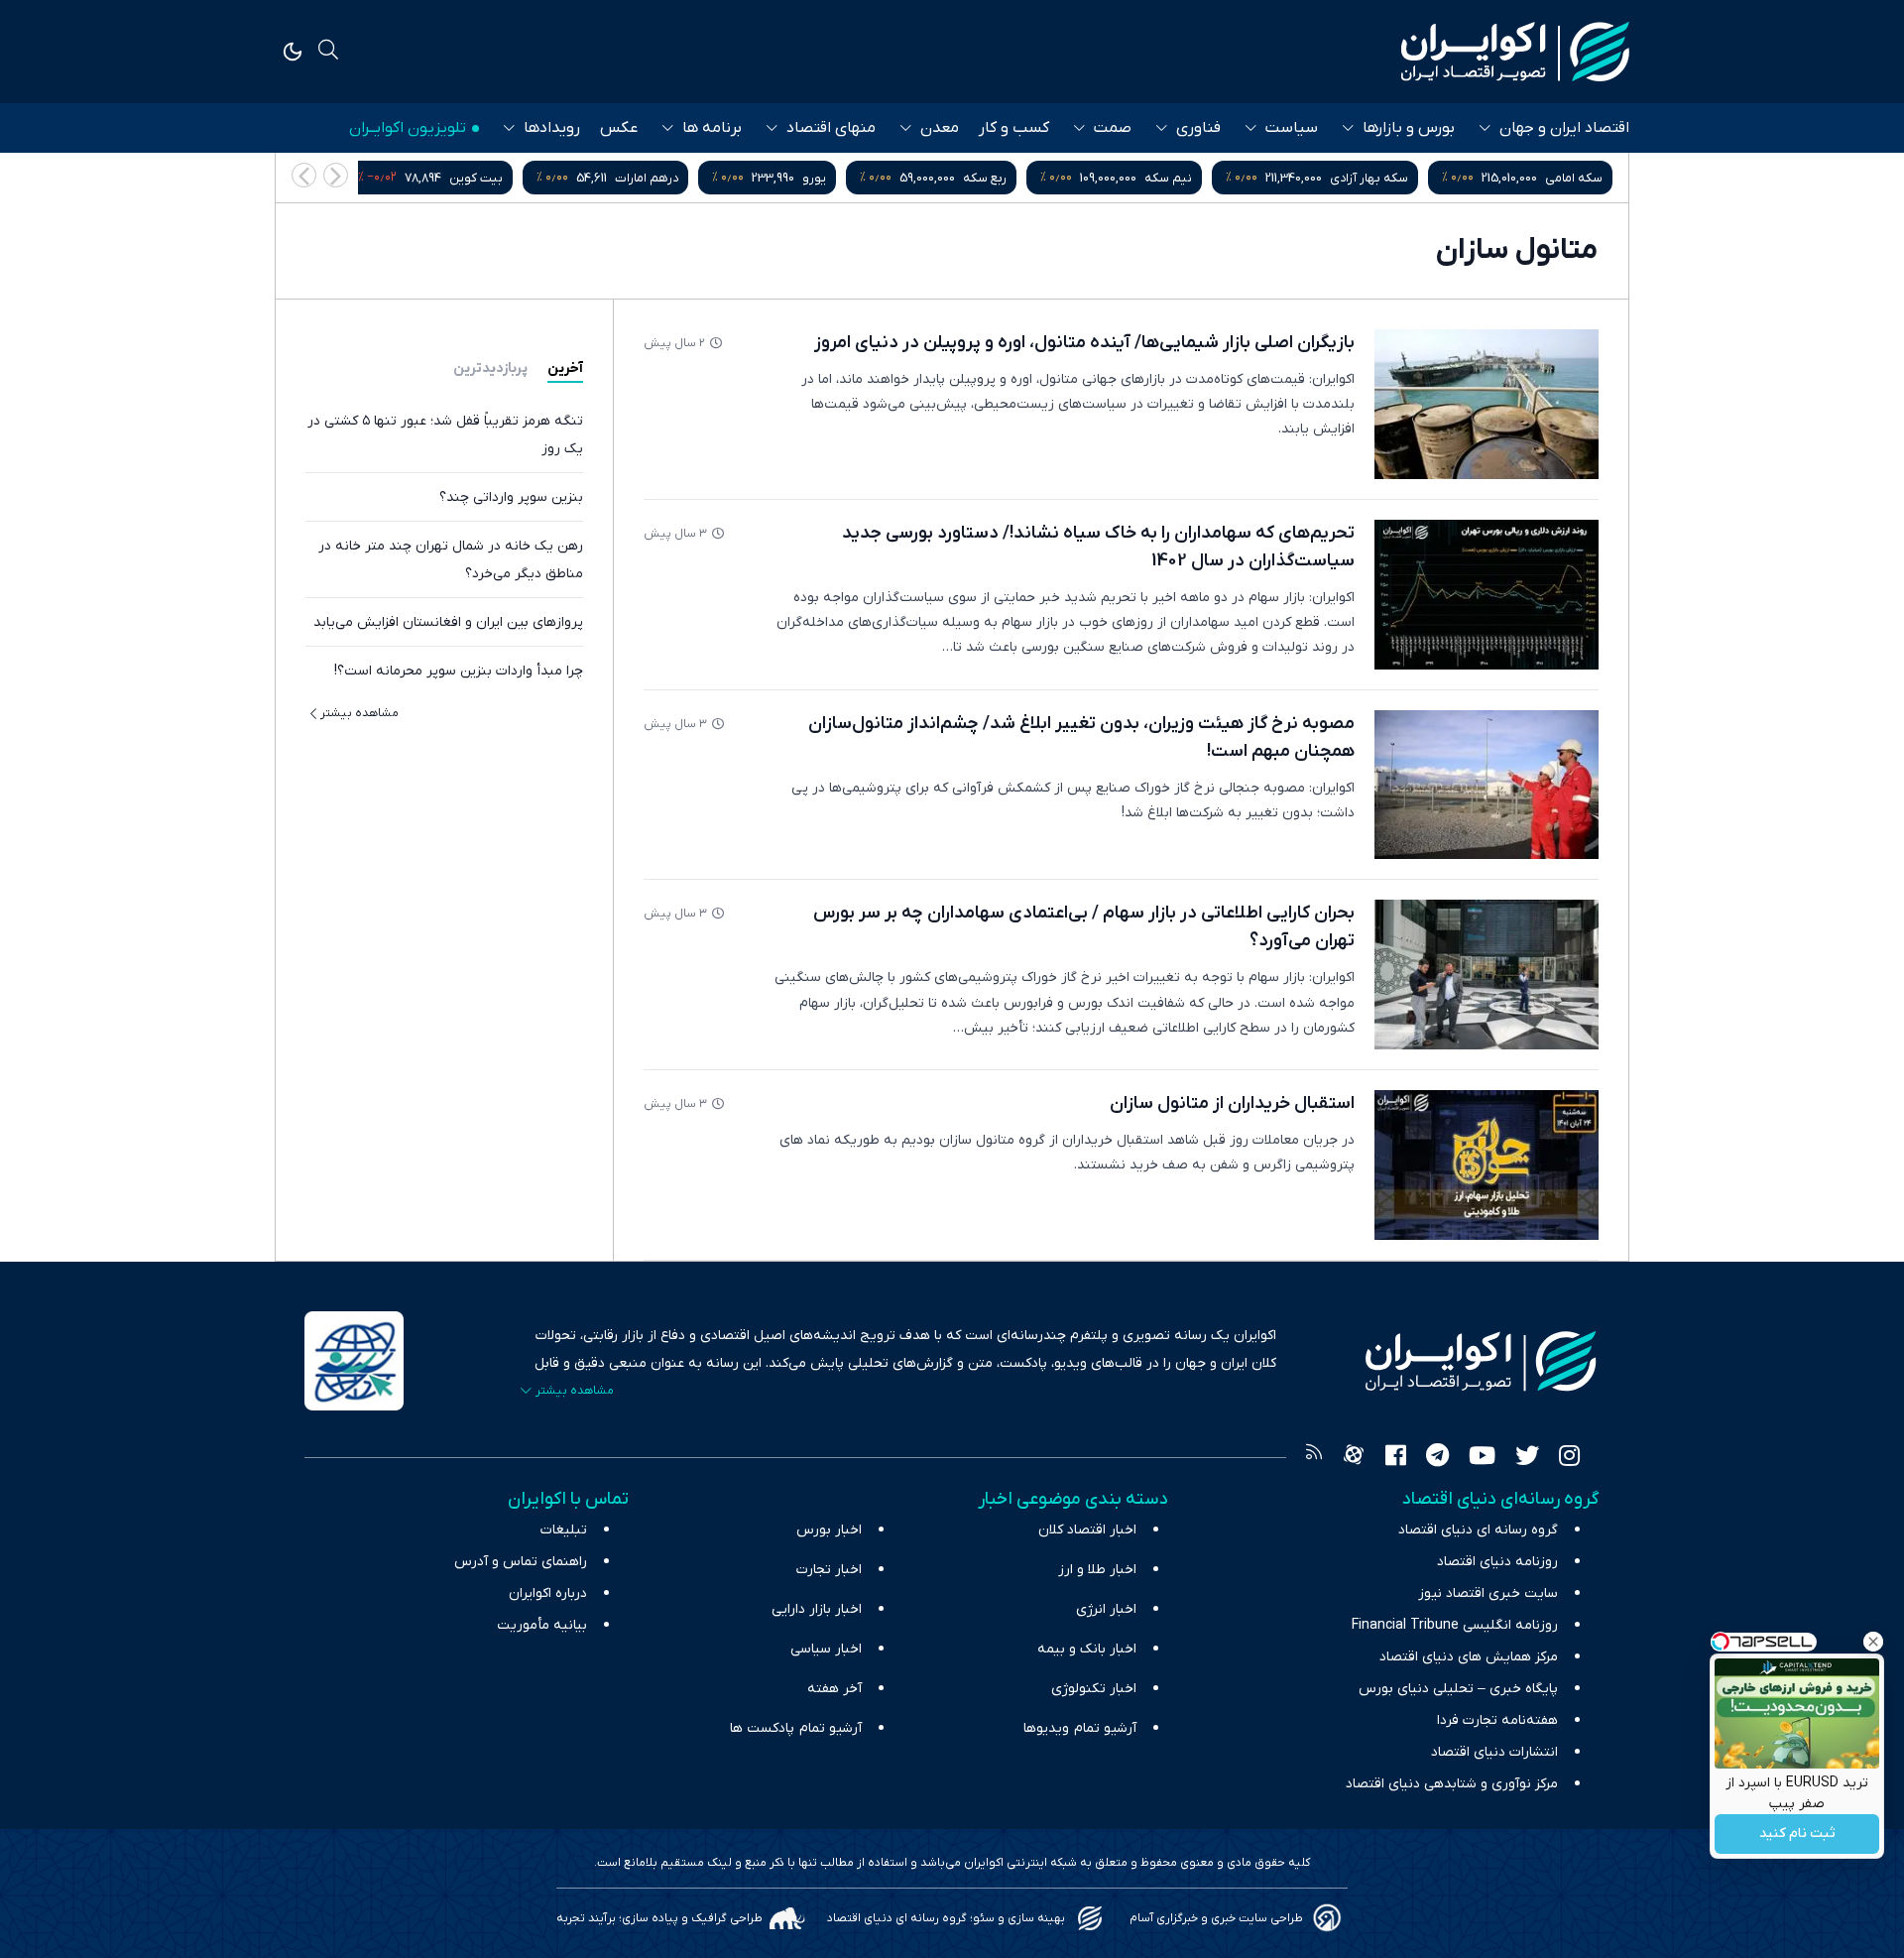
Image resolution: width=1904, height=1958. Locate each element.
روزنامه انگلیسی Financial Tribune (1455, 1625)
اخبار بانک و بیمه (1087, 1649)
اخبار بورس (829, 1530)
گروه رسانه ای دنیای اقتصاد (1478, 1530)
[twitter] (1527, 1458)
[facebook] (1396, 1458)
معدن (940, 128)
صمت (1113, 128)
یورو (814, 178)
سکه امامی (1574, 178)
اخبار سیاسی (826, 1649)
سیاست (1292, 128)
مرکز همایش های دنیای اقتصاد (1469, 1657)
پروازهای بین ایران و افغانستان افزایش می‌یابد (448, 622)
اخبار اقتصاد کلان (1087, 1530)
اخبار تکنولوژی (1094, 1689)
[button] (304, 175)
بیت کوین (476, 178)
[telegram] (1437, 1458)
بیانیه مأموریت (542, 1625)
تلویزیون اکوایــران (408, 128)
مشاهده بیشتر (359, 713)
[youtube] (1482, 1458)
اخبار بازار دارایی (817, 1609)
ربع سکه (985, 178)
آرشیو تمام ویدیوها (1080, 1728)
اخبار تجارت (829, 1570)
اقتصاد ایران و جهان (1564, 128)
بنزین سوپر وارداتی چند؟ (511, 497)
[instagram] (1569, 1458)
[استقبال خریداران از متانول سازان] (1487, 1165)
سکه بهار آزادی (1369, 178)
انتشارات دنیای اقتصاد (1494, 1752)
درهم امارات (647, 178)
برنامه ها (712, 128)
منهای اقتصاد (831, 128)
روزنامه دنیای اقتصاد (1497, 1562)
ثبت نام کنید (1797, 1835)
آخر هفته (834, 1689)
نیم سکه (1168, 178)
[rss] (1314, 1458)
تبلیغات (564, 1530)
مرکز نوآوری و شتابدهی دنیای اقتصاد (1452, 1784)
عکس (619, 128)
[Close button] (1873, 1642)
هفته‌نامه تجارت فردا (1497, 1720)
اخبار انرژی (1106, 1609)
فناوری (1198, 128)
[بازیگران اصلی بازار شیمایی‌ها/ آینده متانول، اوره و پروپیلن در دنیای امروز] (1487, 404)
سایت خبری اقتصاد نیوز (1488, 1593)
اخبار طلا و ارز (1097, 1570)
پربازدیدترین (490, 368)
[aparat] (1354, 1458)
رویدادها (552, 128)
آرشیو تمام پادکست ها (796, 1728)
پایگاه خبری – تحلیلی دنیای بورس (1458, 1689)
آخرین (565, 368)
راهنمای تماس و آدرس (521, 1562)
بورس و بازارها (1409, 128)
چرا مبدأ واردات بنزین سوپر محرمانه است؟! (459, 671)
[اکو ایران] (1515, 52)
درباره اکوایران (548, 1593)
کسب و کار (1014, 128)
